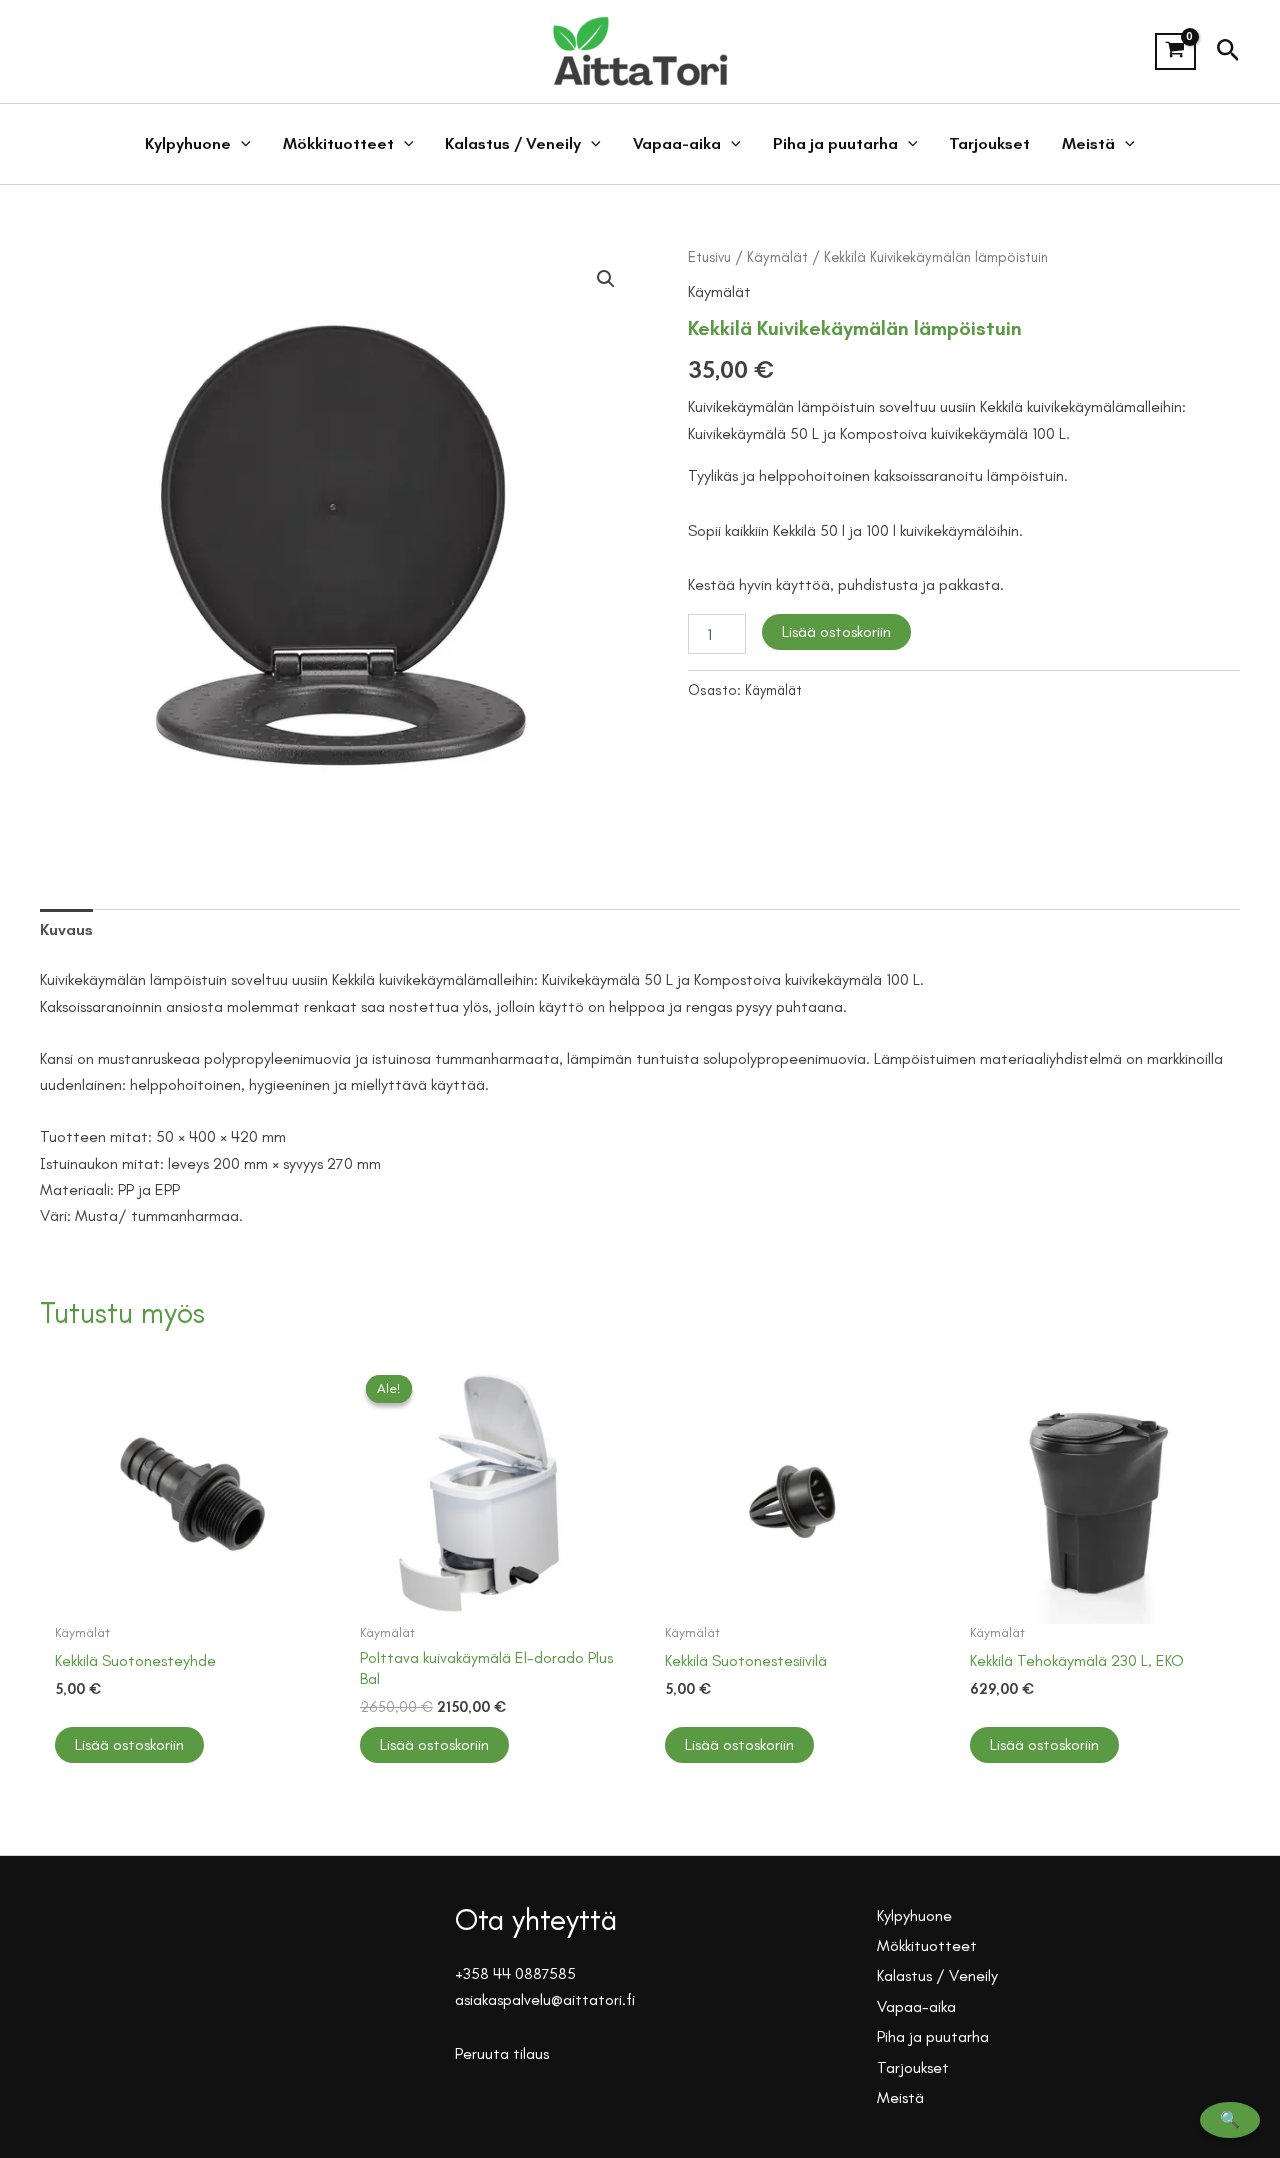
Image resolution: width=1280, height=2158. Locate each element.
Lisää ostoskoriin (836, 631)
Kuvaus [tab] (66, 929)
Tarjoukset (989, 143)
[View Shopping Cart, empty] (1175, 52)
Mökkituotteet (338, 143)
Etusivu (709, 257)
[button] (1228, 51)
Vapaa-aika (677, 143)
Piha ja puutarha (835, 143)
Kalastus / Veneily (513, 143)
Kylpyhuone (188, 143)
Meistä (1088, 143)
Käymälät (777, 257)
